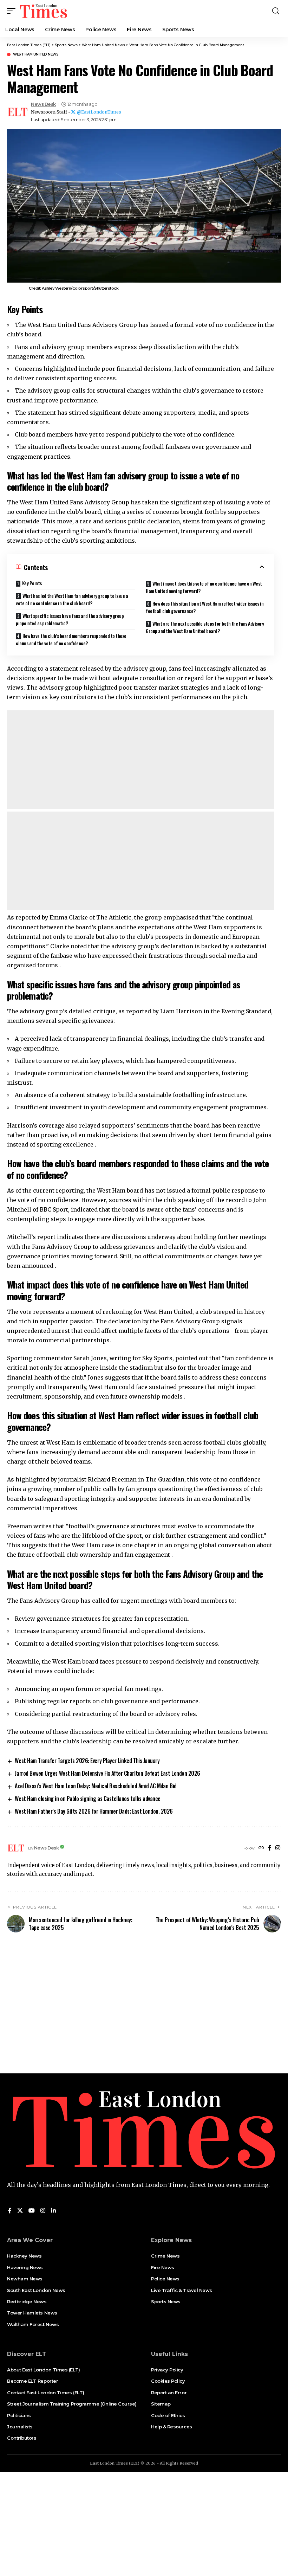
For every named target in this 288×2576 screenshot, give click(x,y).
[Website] (261, 1848)
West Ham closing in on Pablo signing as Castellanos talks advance (87, 1799)
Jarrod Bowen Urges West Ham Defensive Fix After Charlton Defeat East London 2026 (107, 1773)
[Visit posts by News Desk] (18, 112)
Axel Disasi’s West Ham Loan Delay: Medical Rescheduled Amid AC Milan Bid (96, 1786)
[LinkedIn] (53, 2211)
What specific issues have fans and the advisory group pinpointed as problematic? (70, 619)
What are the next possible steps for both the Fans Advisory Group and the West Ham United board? (205, 627)
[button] (13, 11)
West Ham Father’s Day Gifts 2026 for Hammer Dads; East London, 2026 (94, 1811)
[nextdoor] (61, 2211)
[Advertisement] (140, 760)
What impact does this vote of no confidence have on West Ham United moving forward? (204, 587)
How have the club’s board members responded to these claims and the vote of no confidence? (71, 639)
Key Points (32, 583)
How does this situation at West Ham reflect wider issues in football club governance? (205, 607)
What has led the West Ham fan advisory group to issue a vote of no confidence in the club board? (72, 599)
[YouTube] (32, 2211)
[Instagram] (278, 1848)
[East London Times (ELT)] (44, 11)
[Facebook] (270, 1848)
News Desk (43, 104)
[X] (20, 2211)
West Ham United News (36, 54)
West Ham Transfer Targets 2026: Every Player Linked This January (87, 1761)
